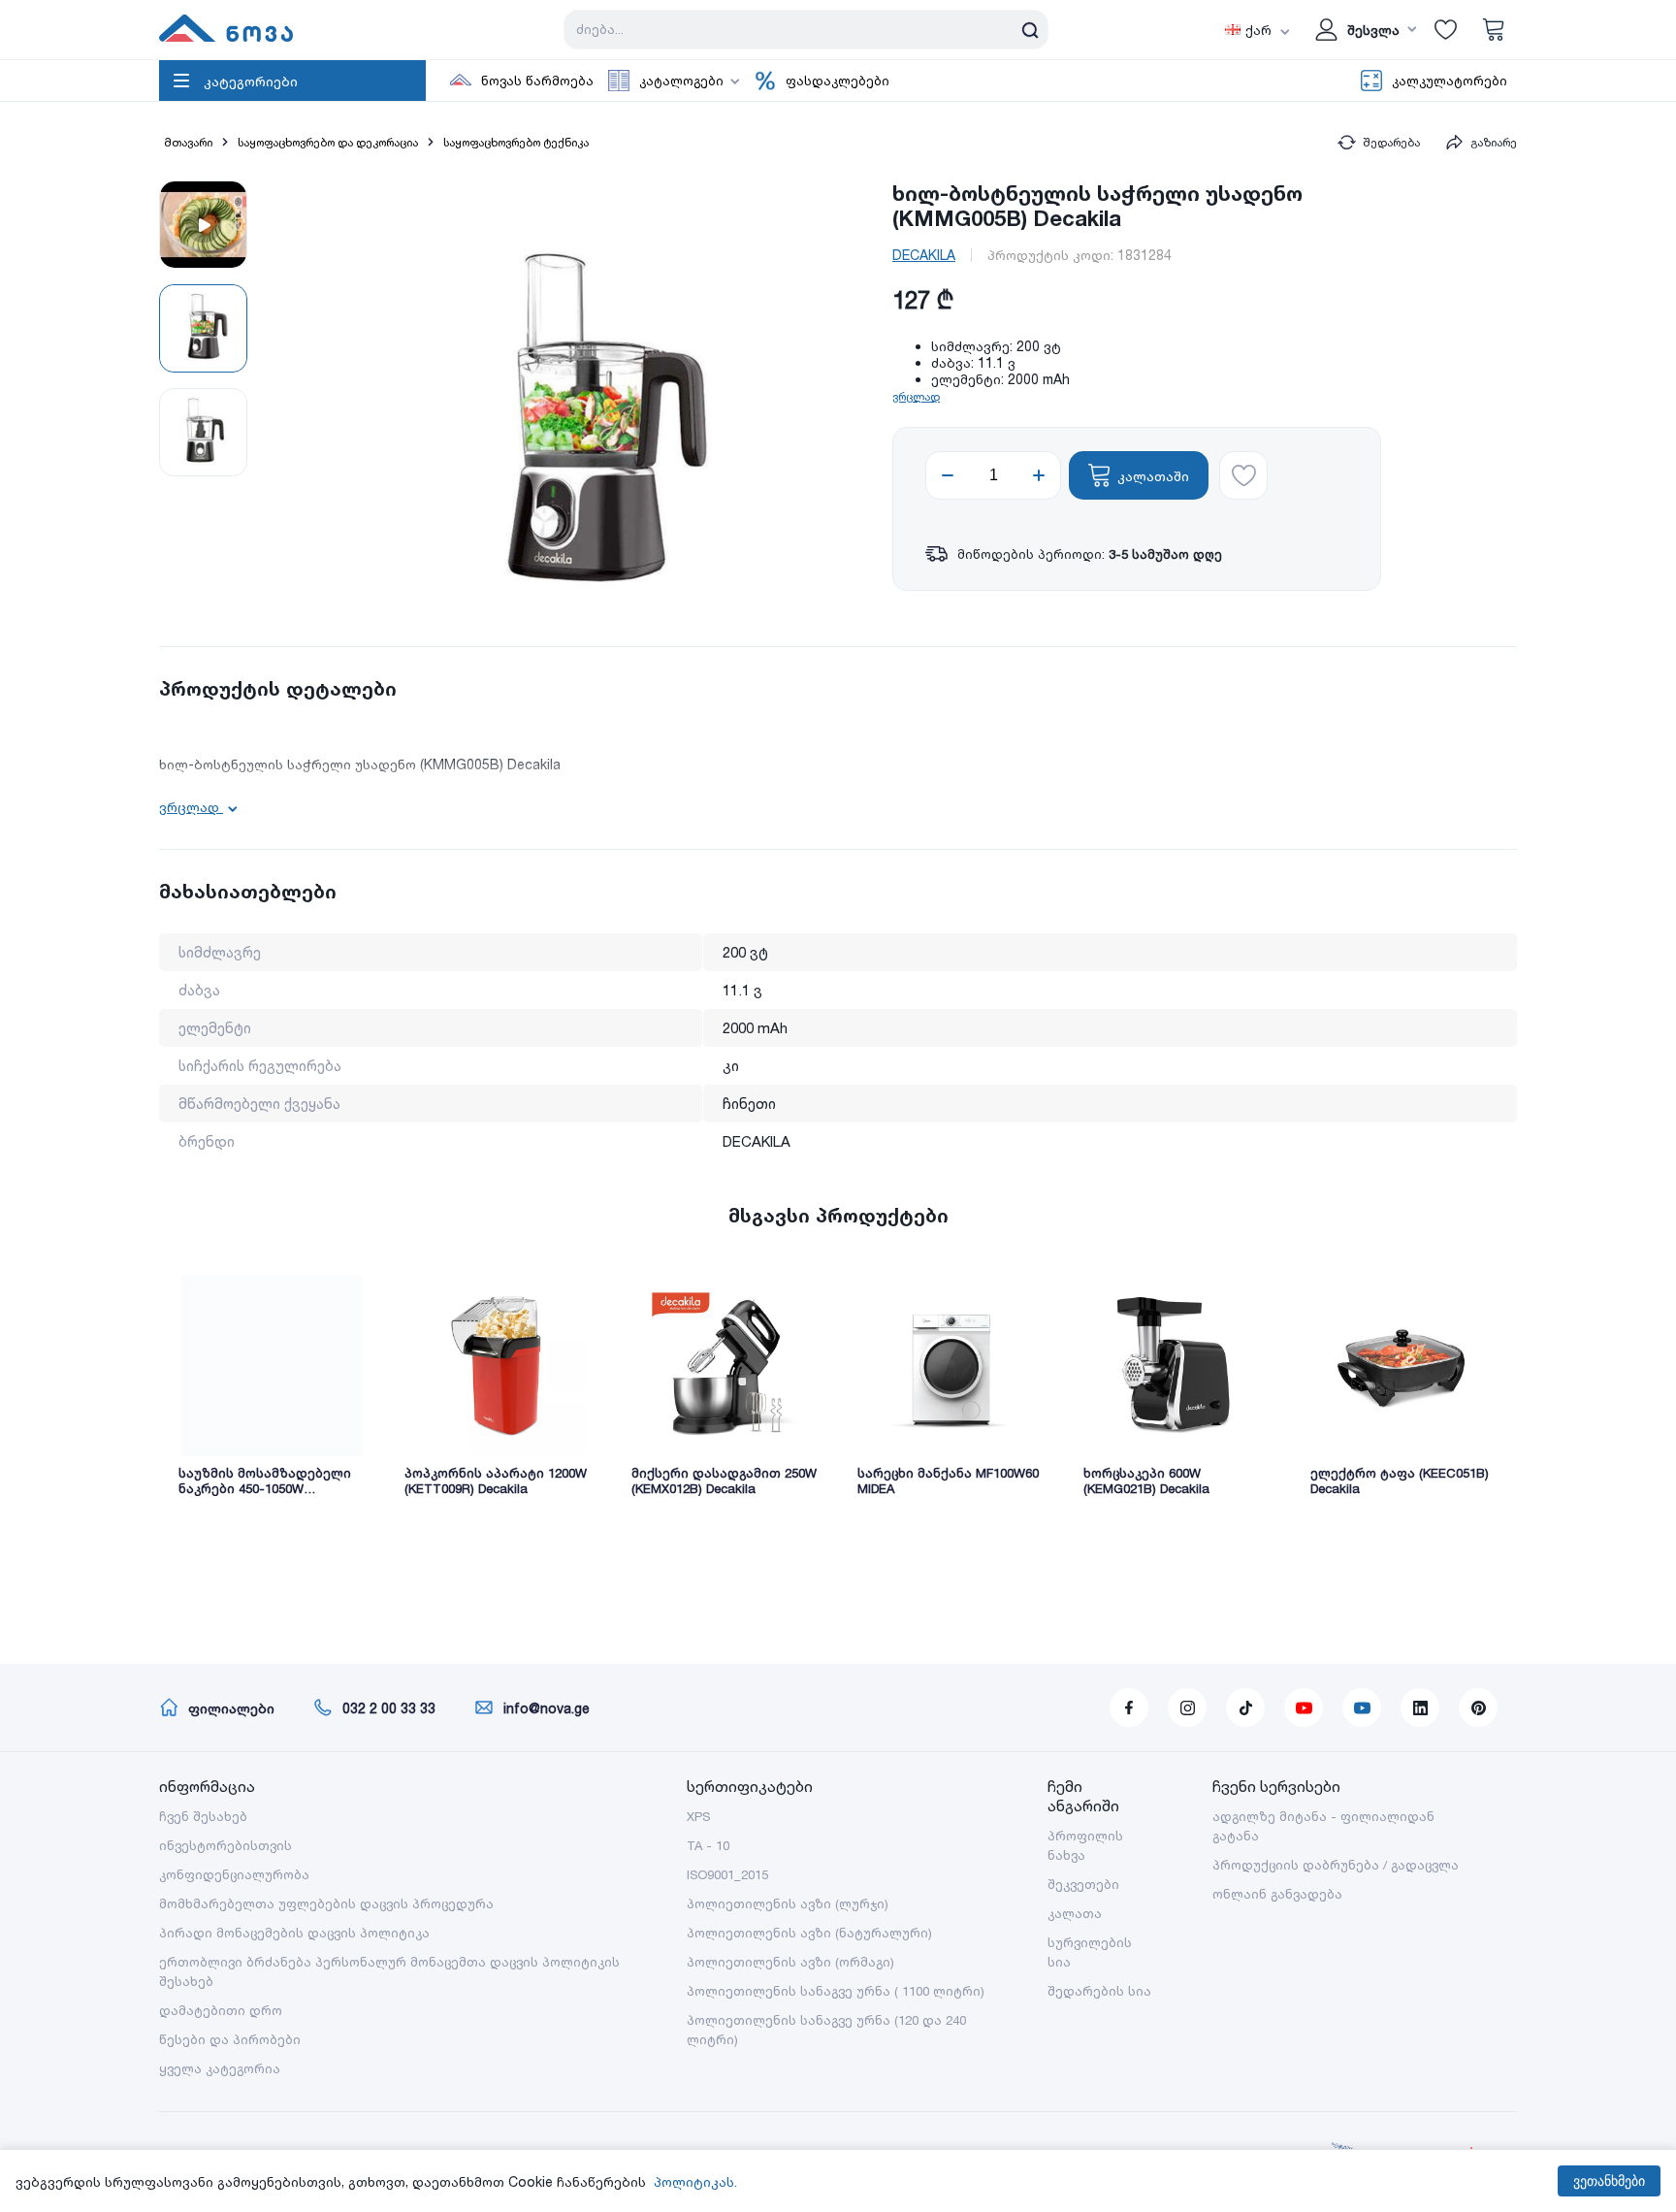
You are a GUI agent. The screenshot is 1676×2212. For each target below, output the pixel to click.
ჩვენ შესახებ (203, 1816)
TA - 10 (708, 1845)
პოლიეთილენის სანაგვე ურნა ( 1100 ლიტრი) (836, 1991)
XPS (698, 1816)
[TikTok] (1245, 1708)
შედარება (1391, 142)
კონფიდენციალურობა (234, 1874)
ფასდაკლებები (838, 81)
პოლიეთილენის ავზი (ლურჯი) (788, 1903)
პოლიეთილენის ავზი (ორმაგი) (790, 1962)
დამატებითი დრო (221, 2010)
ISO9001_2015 (727, 1874)
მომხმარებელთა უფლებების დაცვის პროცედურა (326, 1903)
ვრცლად (916, 396)
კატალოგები (681, 81)
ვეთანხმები (1609, 2181)
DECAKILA (924, 255)
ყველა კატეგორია (220, 2068)
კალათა (1075, 1913)
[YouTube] (1304, 1708)
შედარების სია (1099, 1991)
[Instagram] (1187, 1708)
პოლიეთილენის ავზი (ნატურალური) (809, 1933)
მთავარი (188, 142)
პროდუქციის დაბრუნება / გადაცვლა (1336, 1865)
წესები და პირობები (230, 2039)
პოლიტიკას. (695, 2181)
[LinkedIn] (1420, 1708)
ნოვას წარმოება (537, 81)
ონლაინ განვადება (1277, 1894)
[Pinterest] (1478, 1708)
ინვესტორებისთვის (226, 1845)
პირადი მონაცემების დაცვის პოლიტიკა (294, 1933)
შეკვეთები (1083, 1884)
